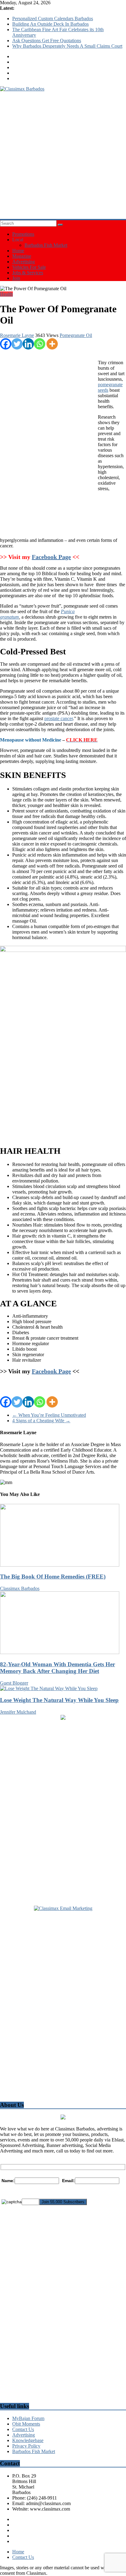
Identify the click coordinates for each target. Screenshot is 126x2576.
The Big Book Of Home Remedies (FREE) (53, 1577)
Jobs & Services (28, 273)
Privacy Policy (26, 2446)
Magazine (22, 256)
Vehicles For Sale (29, 267)
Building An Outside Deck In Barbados (50, 24)
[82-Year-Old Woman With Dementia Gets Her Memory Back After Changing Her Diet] (60, 1652)
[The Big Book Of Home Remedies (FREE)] (60, 1565)
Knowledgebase (28, 2440)
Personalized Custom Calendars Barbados (53, 19)
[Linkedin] (28, 344)
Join (16, 278)
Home (18, 251)
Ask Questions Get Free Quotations (47, 41)
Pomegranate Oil (76, 335)
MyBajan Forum (28, 2418)
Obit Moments (26, 2424)
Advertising (24, 262)
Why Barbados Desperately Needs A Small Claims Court (67, 46)
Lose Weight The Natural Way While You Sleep (59, 1700)
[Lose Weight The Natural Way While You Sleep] (49, 1688)
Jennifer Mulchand (18, 1712)
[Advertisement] (63, 155)
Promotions (23, 234)
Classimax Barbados (20, 1588)
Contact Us (23, 2429)
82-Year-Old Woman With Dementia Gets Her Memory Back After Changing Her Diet (57, 1668)
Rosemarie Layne (17, 335)
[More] (52, 344)
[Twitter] (17, 344)
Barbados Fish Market (46, 245)
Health (6, 294)
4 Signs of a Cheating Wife (41, 1421)
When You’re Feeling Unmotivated (49, 1415)
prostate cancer (59, 718)
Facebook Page (51, 557)
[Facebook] (6, 344)
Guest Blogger (14, 1683)
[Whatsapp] (40, 344)
